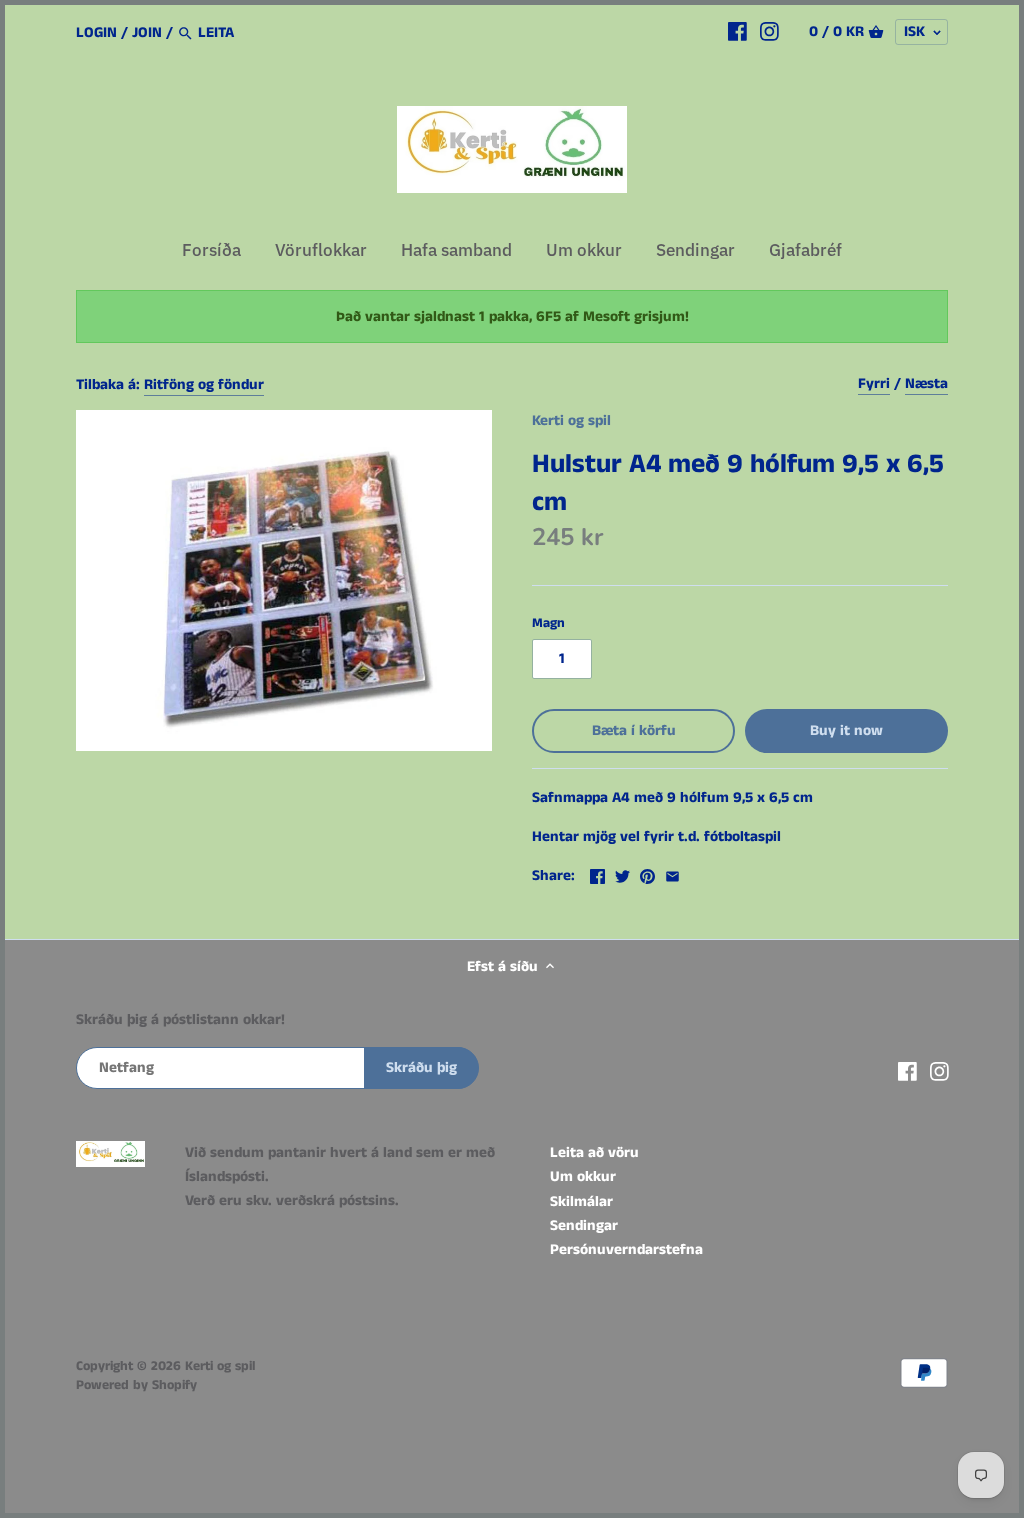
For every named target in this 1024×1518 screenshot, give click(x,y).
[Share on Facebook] (597, 873)
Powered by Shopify (136, 1385)
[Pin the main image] (647, 873)
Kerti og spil (571, 420)
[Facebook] (737, 32)
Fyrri (874, 383)
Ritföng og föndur (204, 384)
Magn (548, 624)
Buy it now (846, 730)
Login (96, 32)
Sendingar (584, 1225)
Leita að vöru (594, 1152)
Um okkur (583, 1176)
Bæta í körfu (634, 730)
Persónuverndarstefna (626, 1249)
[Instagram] (769, 32)
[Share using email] (672, 873)
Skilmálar (581, 1201)
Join (147, 32)
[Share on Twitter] (622, 873)
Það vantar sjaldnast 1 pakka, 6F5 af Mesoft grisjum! (512, 316)
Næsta (926, 383)
